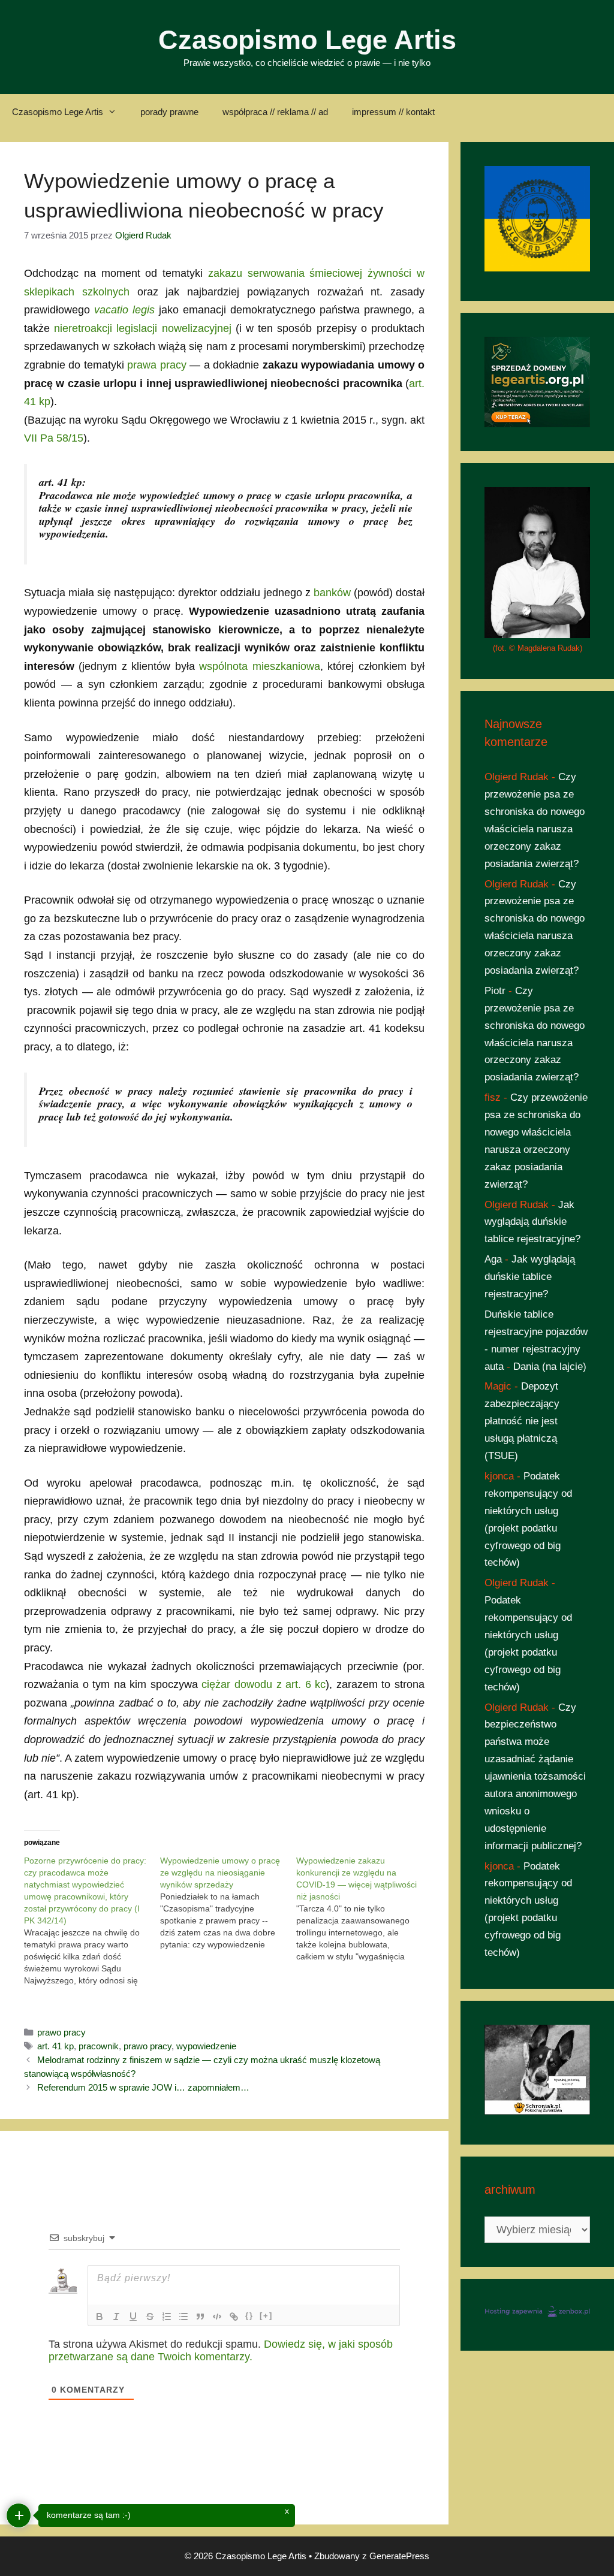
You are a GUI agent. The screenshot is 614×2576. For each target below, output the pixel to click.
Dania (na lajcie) (550, 1366)
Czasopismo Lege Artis (307, 40)
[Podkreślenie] (133, 2317)
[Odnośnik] (234, 2317)
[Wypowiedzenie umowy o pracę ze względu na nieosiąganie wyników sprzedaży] (228, 1902)
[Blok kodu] (217, 2317)
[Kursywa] (116, 2317)
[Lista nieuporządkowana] (183, 2317)
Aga (493, 1259)
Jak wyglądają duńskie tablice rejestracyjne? (532, 1222)
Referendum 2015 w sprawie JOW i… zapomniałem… (143, 2087)
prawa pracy (156, 365)
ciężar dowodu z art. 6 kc (264, 1684)
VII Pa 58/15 (54, 438)
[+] (266, 2316)
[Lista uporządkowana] (167, 2317)
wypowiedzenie (206, 2046)
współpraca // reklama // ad (275, 112)
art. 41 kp (55, 2046)
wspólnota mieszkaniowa (259, 666)
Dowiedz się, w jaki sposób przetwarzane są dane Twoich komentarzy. (221, 2350)
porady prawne (169, 112)
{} (249, 2316)
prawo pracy (61, 2032)
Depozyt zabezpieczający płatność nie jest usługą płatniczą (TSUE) (522, 1421)
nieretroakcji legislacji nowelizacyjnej (142, 328)
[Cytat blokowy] (200, 2317)
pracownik (99, 2046)
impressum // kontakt (393, 112)
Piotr (495, 991)
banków (332, 593)
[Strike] (150, 2317)
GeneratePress (399, 2556)
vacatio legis (124, 310)
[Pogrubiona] (100, 2317)
